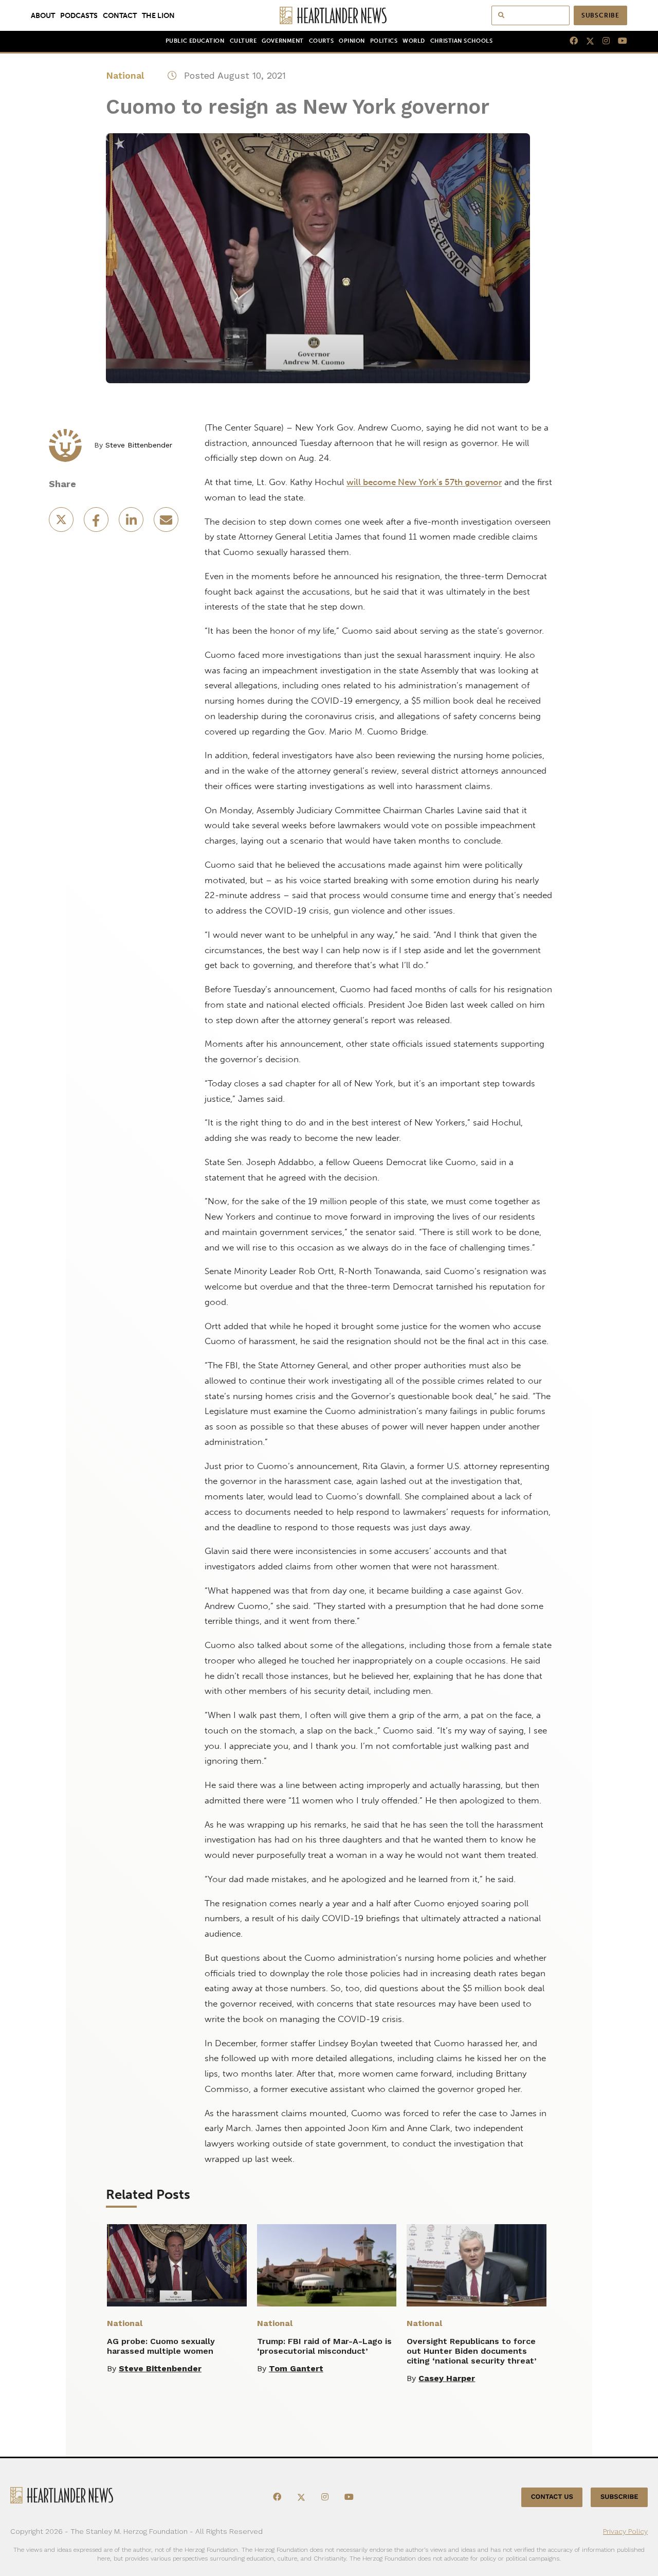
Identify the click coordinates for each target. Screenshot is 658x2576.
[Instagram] (602, 41)
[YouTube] (618, 41)
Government (282, 41)
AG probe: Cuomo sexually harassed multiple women (161, 2346)
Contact (120, 15)
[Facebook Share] (97, 523)
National (125, 75)
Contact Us (552, 2497)
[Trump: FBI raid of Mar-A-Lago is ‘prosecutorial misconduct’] (327, 2265)
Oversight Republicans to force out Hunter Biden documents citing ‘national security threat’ (472, 2351)
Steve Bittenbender (139, 445)
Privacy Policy (625, 2531)
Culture (243, 41)
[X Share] (62, 523)
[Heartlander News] (329, 15)
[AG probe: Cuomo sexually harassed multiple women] (177, 2265)
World (414, 41)
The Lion (158, 15)
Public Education (195, 41)
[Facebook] (570, 41)
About (43, 15)
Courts (321, 41)
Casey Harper (447, 2378)
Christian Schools (461, 41)
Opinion (352, 41)
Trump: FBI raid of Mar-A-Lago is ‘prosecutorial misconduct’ (324, 2346)
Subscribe (600, 15)
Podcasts (79, 15)
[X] (586, 41)
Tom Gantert (296, 2368)
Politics (384, 41)
